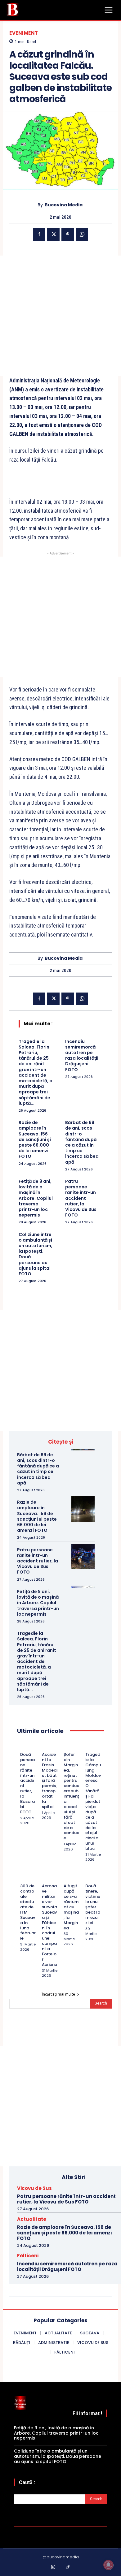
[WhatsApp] (82, 235)
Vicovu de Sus (34, 2188)
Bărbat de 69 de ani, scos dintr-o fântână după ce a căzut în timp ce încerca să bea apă (82, 1142)
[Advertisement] (60, 316)
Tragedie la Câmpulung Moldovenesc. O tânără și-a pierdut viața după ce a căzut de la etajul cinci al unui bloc (93, 1801)
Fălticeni (28, 2256)
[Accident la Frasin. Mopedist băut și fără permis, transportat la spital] (44, 1747)
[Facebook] (39, 235)
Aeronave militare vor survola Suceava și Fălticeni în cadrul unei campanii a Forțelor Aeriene (49, 1925)
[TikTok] (68, 2567)
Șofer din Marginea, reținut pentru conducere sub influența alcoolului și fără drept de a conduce (71, 1796)
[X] (53, 235)
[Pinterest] (68, 235)
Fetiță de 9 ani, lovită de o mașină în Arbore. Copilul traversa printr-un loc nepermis (36, 1198)
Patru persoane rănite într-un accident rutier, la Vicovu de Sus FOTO (81, 1198)
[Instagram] (53, 2567)
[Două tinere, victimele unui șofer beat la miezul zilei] (88, 1878)
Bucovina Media (64, 205)
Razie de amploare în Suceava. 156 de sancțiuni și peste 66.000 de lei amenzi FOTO (35, 1139)
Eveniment (24, 33)
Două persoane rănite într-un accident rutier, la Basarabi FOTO (27, 1783)
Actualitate (32, 2219)
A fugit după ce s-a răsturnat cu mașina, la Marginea (71, 1907)
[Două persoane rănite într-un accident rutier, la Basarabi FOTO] (22, 1747)
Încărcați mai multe (58, 1994)
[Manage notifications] (108, 2565)
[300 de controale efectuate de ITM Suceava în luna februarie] (22, 1878)
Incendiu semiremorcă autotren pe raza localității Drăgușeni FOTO (82, 1055)
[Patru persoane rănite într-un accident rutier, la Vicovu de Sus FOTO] (83, 1557)
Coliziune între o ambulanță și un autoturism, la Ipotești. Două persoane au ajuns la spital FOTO (36, 1254)
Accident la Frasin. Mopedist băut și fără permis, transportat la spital (50, 1781)
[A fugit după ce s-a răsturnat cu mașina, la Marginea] (66, 1878)
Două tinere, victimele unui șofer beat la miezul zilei (93, 1904)
